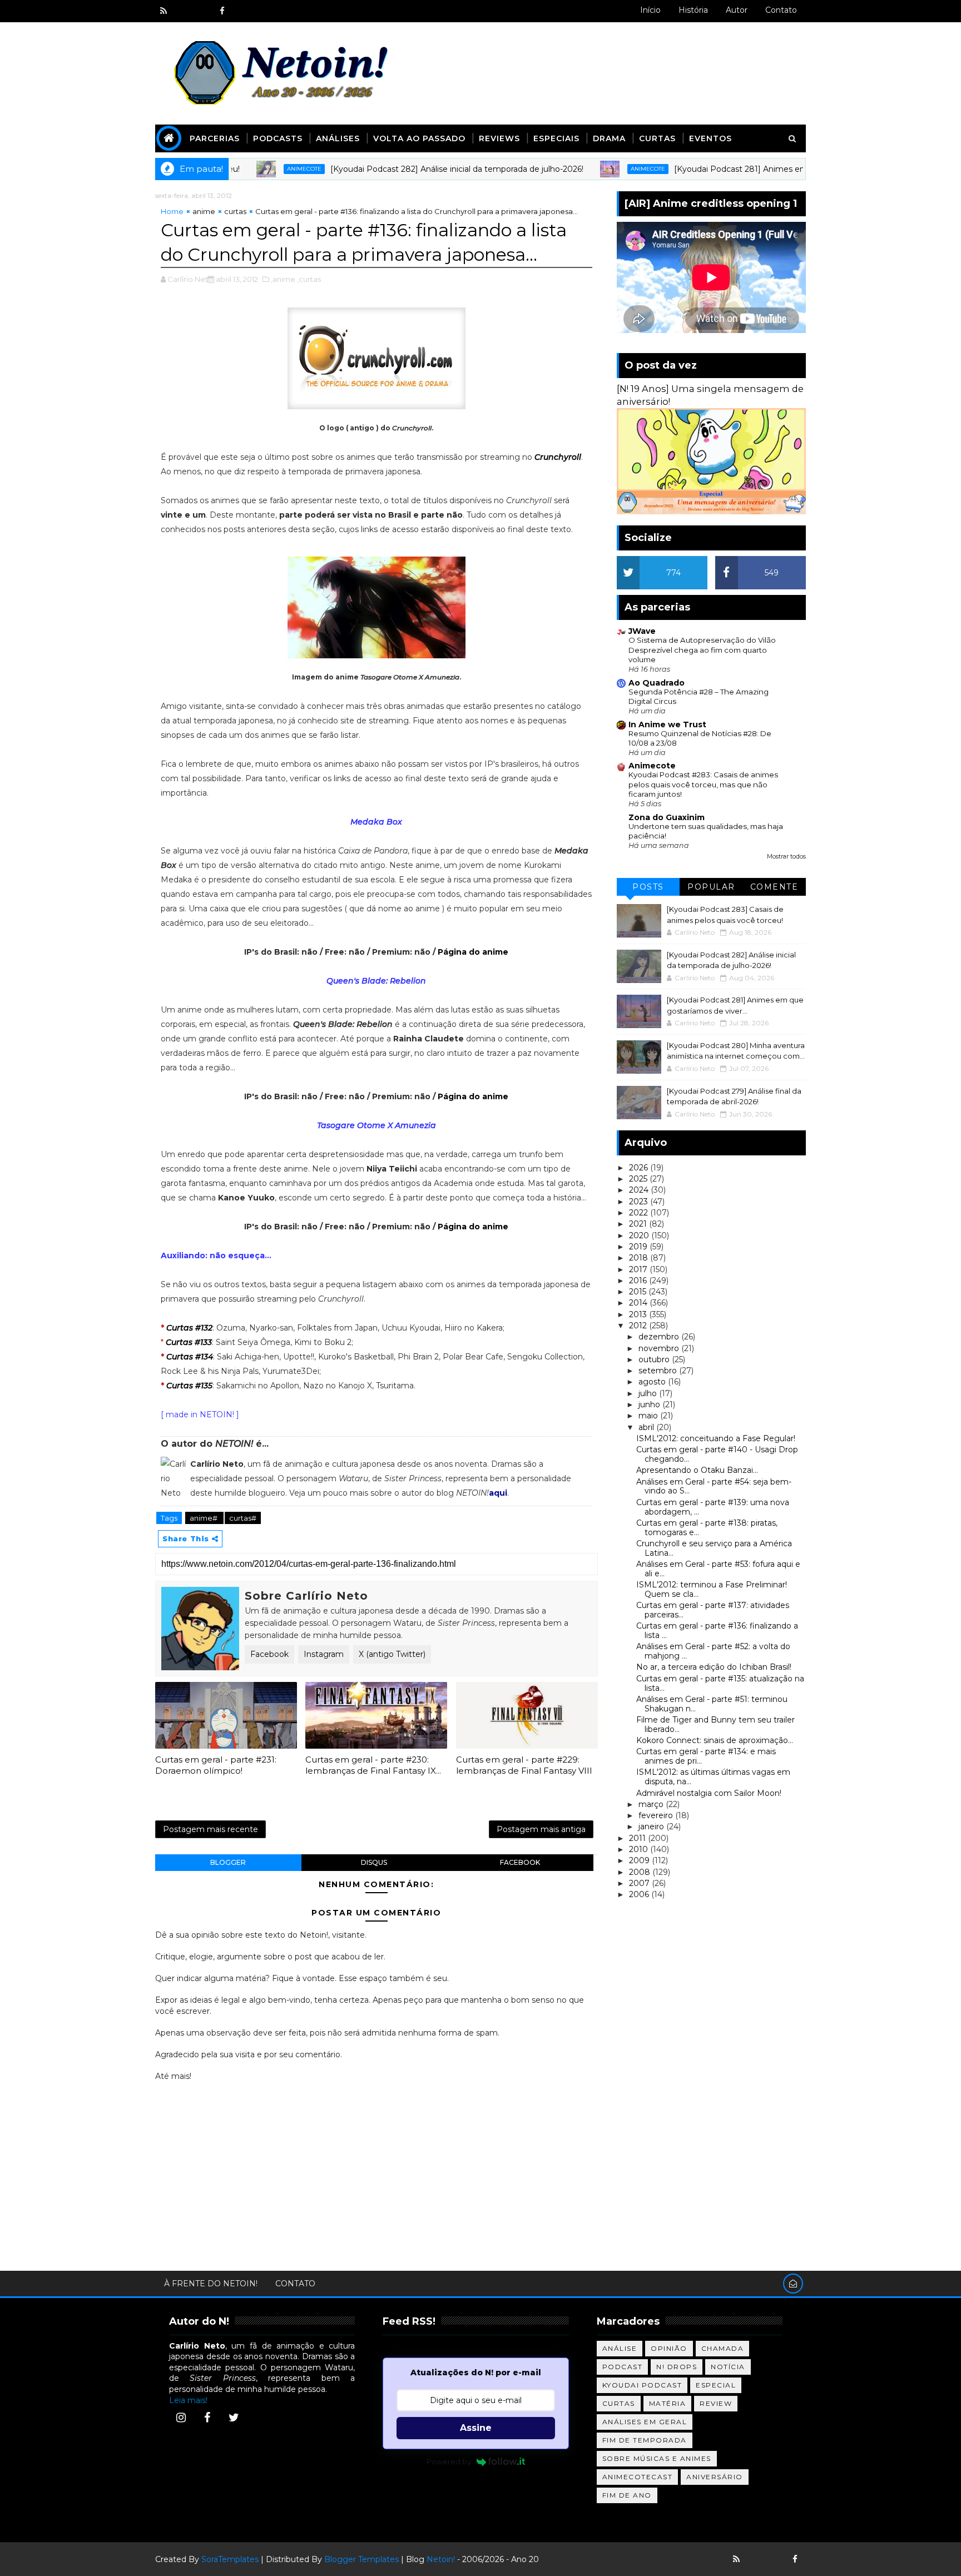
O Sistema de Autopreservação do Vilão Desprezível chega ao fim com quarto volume (702, 650)
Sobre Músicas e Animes (657, 2458)
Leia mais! (188, 2400)
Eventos (710, 138)
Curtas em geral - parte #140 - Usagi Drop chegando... (717, 1454)
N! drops (677, 2367)
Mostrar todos (786, 857)
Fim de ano (627, 2495)
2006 (640, 1894)
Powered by (449, 2461)
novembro (660, 1348)
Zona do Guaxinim (667, 817)
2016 (639, 1280)
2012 (639, 1326)
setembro (659, 1371)
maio (649, 1416)
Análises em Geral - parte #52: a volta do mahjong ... (713, 1651)
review (716, 2403)
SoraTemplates (230, 2559)
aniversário (715, 2477)
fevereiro (657, 1815)
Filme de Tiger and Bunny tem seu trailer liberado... (715, 1724)
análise (620, 2348)
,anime (283, 279)
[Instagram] (181, 2418)
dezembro (660, 1337)
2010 (640, 1849)
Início (650, 10)
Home (172, 211)
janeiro (652, 1826)
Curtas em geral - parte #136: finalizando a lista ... (717, 1631)
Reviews (499, 138)
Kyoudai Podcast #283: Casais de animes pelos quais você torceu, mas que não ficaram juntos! (703, 784)
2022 (640, 1213)
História (693, 10)
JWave (642, 631)
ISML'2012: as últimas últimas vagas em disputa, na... (713, 1777)
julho (649, 1393)
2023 (640, 1202)
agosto (653, 1382)
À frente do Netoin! (211, 2284)
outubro (655, 1359)
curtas (235, 211)
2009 (640, 1860)
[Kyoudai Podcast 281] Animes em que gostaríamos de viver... (737, 169)
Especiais (556, 138)
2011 (638, 1838)
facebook (520, 1862)
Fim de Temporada (645, 2440)
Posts (648, 887)
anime (204, 211)
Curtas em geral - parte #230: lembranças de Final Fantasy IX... (373, 1765)
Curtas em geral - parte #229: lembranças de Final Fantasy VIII (524, 1765)
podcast (623, 2367)
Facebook (269, 1654)
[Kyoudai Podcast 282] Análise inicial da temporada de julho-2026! (400, 169)
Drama (609, 138)
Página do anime (473, 952)
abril (647, 1427)
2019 (639, 1247)
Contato (781, 10)
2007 (640, 1883)
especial (716, 2385)
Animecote (247, 169)
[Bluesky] (756, 2559)
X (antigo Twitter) (392, 1654)
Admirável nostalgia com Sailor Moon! (709, 1793)
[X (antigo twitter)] (202, 11)
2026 (640, 1168)
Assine (476, 2428)
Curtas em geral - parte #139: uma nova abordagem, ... (713, 1507)
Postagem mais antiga (541, 1829)
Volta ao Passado (419, 138)
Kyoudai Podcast (642, 2385)
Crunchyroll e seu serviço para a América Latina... (714, 1548)
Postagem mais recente (210, 1829)
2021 (639, 1224)
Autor (737, 10)
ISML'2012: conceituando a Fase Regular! (716, 1438)
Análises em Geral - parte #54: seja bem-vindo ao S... (714, 1486)
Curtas (657, 138)
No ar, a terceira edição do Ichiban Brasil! (714, 1667)
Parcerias (215, 138)
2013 (639, 1314)
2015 (639, 1292)
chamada (723, 2348)
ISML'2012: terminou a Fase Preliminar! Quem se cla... (712, 1589)
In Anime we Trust (667, 724)
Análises (338, 138)
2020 (640, 1235)
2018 (640, 1258)
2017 (639, 1269)
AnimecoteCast (638, 2477)
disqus (374, 1862)
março (652, 1804)
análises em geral (645, 2422)
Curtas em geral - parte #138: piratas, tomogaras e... (707, 1528)
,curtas (309, 279)
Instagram (324, 1654)
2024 (640, 1190)
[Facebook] (207, 2418)
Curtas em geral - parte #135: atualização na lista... (720, 1683)
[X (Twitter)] (234, 2418)
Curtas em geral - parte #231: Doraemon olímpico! (216, 1765)
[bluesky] (183, 11)
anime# (204, 1518)
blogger (228, 1862)
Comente (774, 887)
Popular (711, 887)
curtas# (243, 1518)
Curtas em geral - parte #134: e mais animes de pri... (706, 1756)
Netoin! (441, 2559)
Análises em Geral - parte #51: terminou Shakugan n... (712, 1704)
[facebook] (222, 11)
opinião (669, 2348)
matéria (668, 2403)
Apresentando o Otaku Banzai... (697, 1470)
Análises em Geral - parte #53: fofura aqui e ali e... (718, 1569)
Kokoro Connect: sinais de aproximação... (715, 1740)
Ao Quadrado (657, 683)
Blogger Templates (361, 2559)
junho (650, 1404)
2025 (639, 1179)
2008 (641, 1872)
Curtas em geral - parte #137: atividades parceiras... (713, 1610)
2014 (639, 1303)
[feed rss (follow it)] (164, 11)
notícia (728, 2367)
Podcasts (278, 138)
